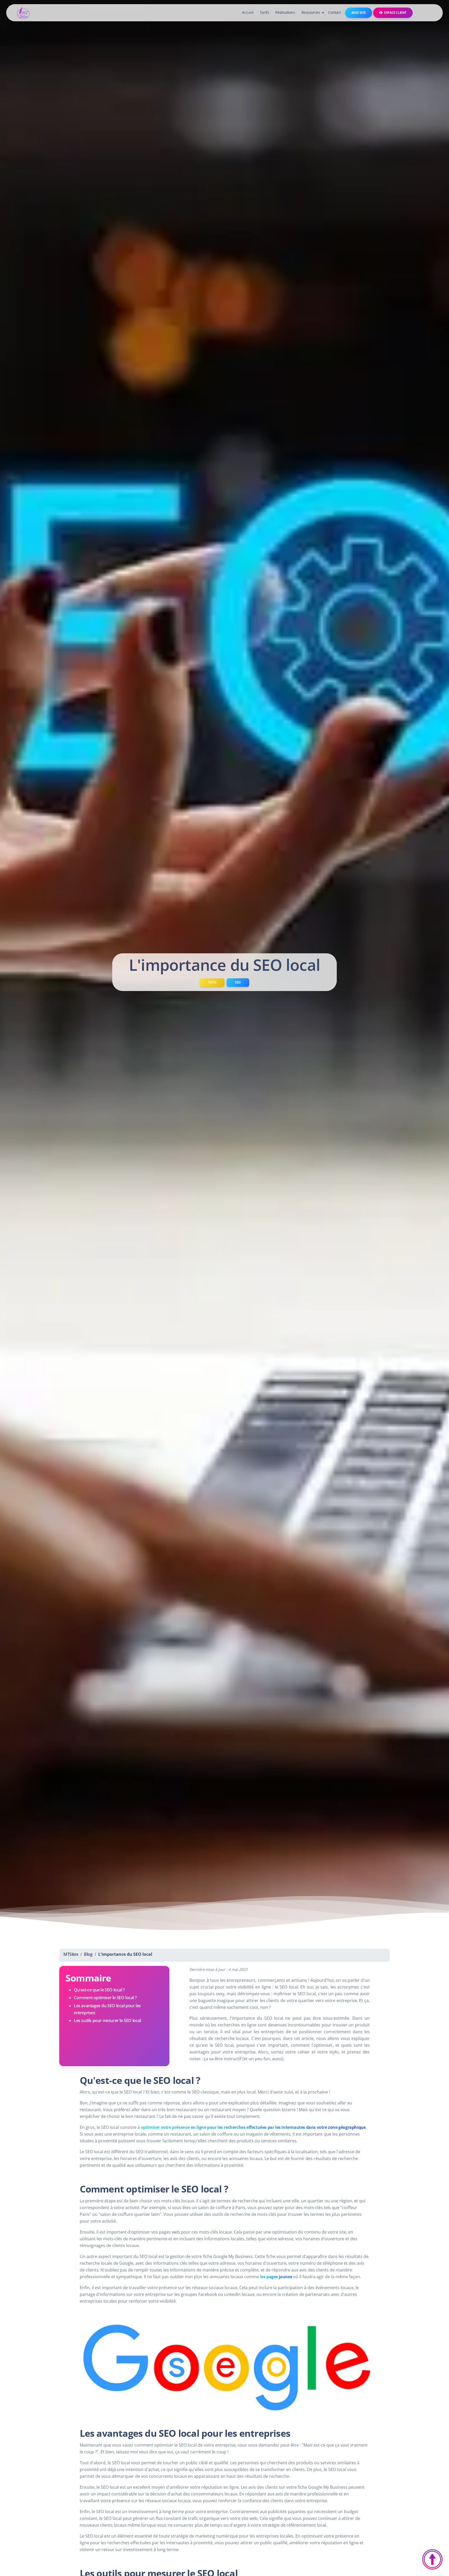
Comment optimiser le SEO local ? (105, 1998)
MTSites (71, 1954)
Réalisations (285, 12)
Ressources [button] (311, 12)
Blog (88, 1954)
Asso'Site (359, 13)
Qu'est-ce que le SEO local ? (99, 1990)
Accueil (248, 12)
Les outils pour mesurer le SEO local (107, 2020)
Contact (334, 12)
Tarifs (265, 12)
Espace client (395, 13)
